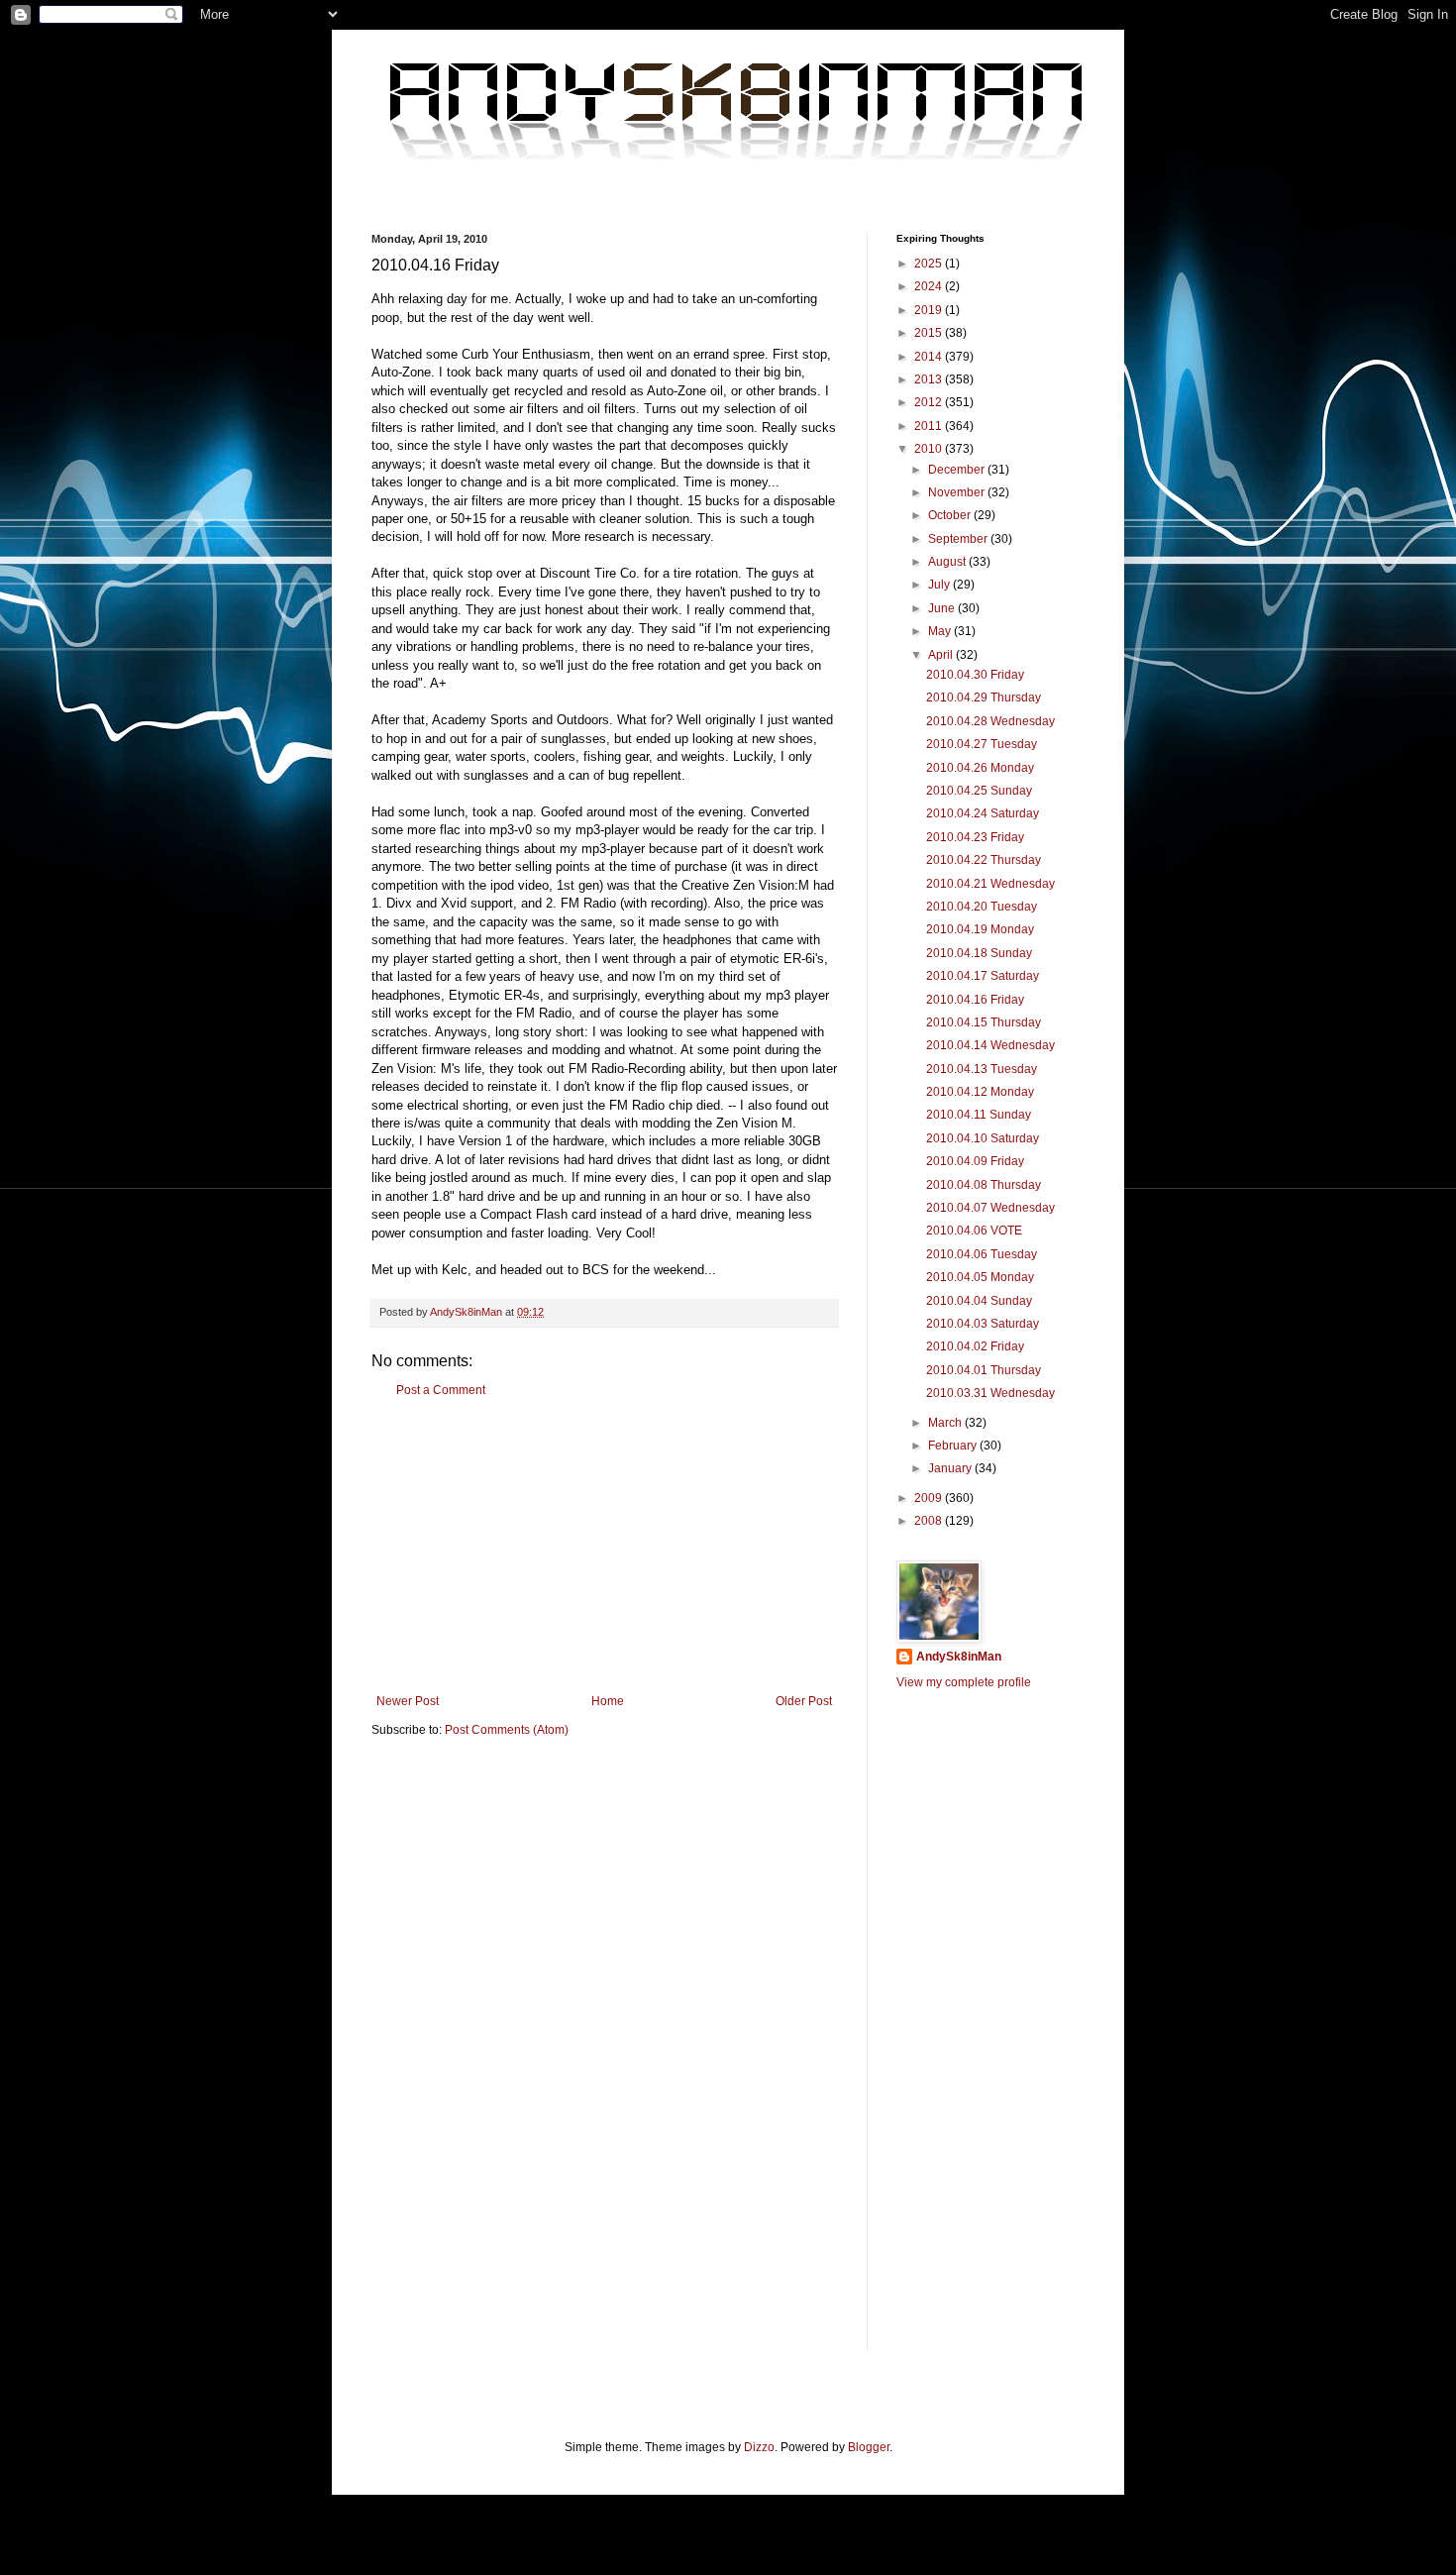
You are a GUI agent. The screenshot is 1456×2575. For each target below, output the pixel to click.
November (958, 492)
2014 (930, 357)
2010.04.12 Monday (980, 1092)
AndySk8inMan (959, 1657)
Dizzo (759, 2447)
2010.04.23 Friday (975, 837)
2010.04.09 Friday (975, 1161)
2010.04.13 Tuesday (982, 1069)
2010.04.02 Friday (975, 1346)
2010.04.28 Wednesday (990, 721)
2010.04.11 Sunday (979, 1115)
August (948, 562)
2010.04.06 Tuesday (982, 1254)
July (940, 585)
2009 (930, 1498)
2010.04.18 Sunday (979, 953)
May (941, 631)
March (946, 1423)
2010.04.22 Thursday (984, 860)
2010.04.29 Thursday (984, 697)
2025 (930, 264)
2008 (930, 1521)
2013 (930, 379)
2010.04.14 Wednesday (990, 1045)
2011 (930, 426)
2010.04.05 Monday (980, 1277)
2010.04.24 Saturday (983, 813)
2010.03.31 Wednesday (990, 1393)
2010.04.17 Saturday (983, 976)
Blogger (869, 2447)
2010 (930, 449)
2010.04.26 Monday (980, 768)
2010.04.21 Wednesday (990, 884)
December (958, 470)
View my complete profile (964, 1682)
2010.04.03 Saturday (983, 1324)
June (943, 608)
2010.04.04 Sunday (979, 1301)
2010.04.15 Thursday (984, 1022)
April (942, 655)
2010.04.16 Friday (975, 1000)
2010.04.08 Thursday (984, 1185)
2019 (930, 310)
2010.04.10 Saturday (983, 1138)
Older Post (804, 1701)
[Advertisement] (604, 1546)
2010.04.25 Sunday (979, 791)
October (951, 515)
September (959, 539)
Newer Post (408, 1701)
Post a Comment (441, 1390)
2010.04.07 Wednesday (990, 1208)
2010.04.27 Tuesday (982, 744)
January (951, 1468)
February (954, 1446)
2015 (930, 333)
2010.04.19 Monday (980, 929)
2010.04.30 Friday (975, 675)
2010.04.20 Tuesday (982, 907)
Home (608, 1701)
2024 (930, 286)
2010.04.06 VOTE (974, 1231)
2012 (930, 402)
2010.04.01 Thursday (984, 1370)
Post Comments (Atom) (507, 1730)
